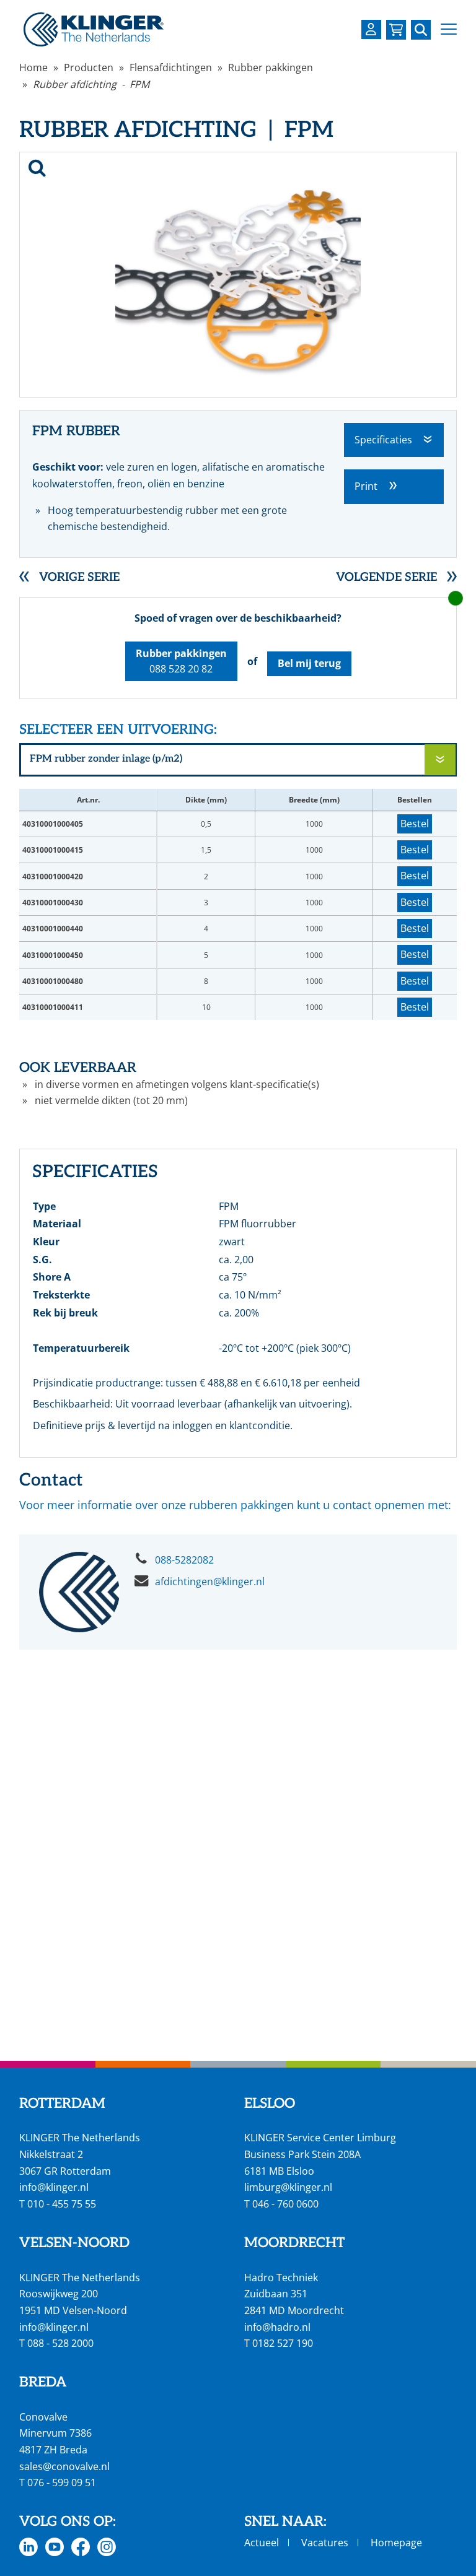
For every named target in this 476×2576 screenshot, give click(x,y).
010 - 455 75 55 (62, 2204)
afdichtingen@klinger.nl (210, 1582)
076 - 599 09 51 (62, 2482)
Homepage (396, 2543)
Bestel (415, 824)
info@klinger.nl (54, 2187)
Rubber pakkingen (271, 67)
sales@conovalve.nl (64, 2466)
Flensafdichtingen (171, 67)
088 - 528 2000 (60, 2343)
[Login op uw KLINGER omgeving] (371, 29)
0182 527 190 (283, 2343)
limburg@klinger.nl (288, 2187)
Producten (89, 67)
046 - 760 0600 (285, 2204)
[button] (449, 29)
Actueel (262, 2543)
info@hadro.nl (277, 2327)
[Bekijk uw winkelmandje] (396, 30)
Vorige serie (79, 577)
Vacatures (325, 2543)
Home (33, 67)
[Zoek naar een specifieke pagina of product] (421, 30)
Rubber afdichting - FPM (91, 84)
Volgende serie (386, 577)
